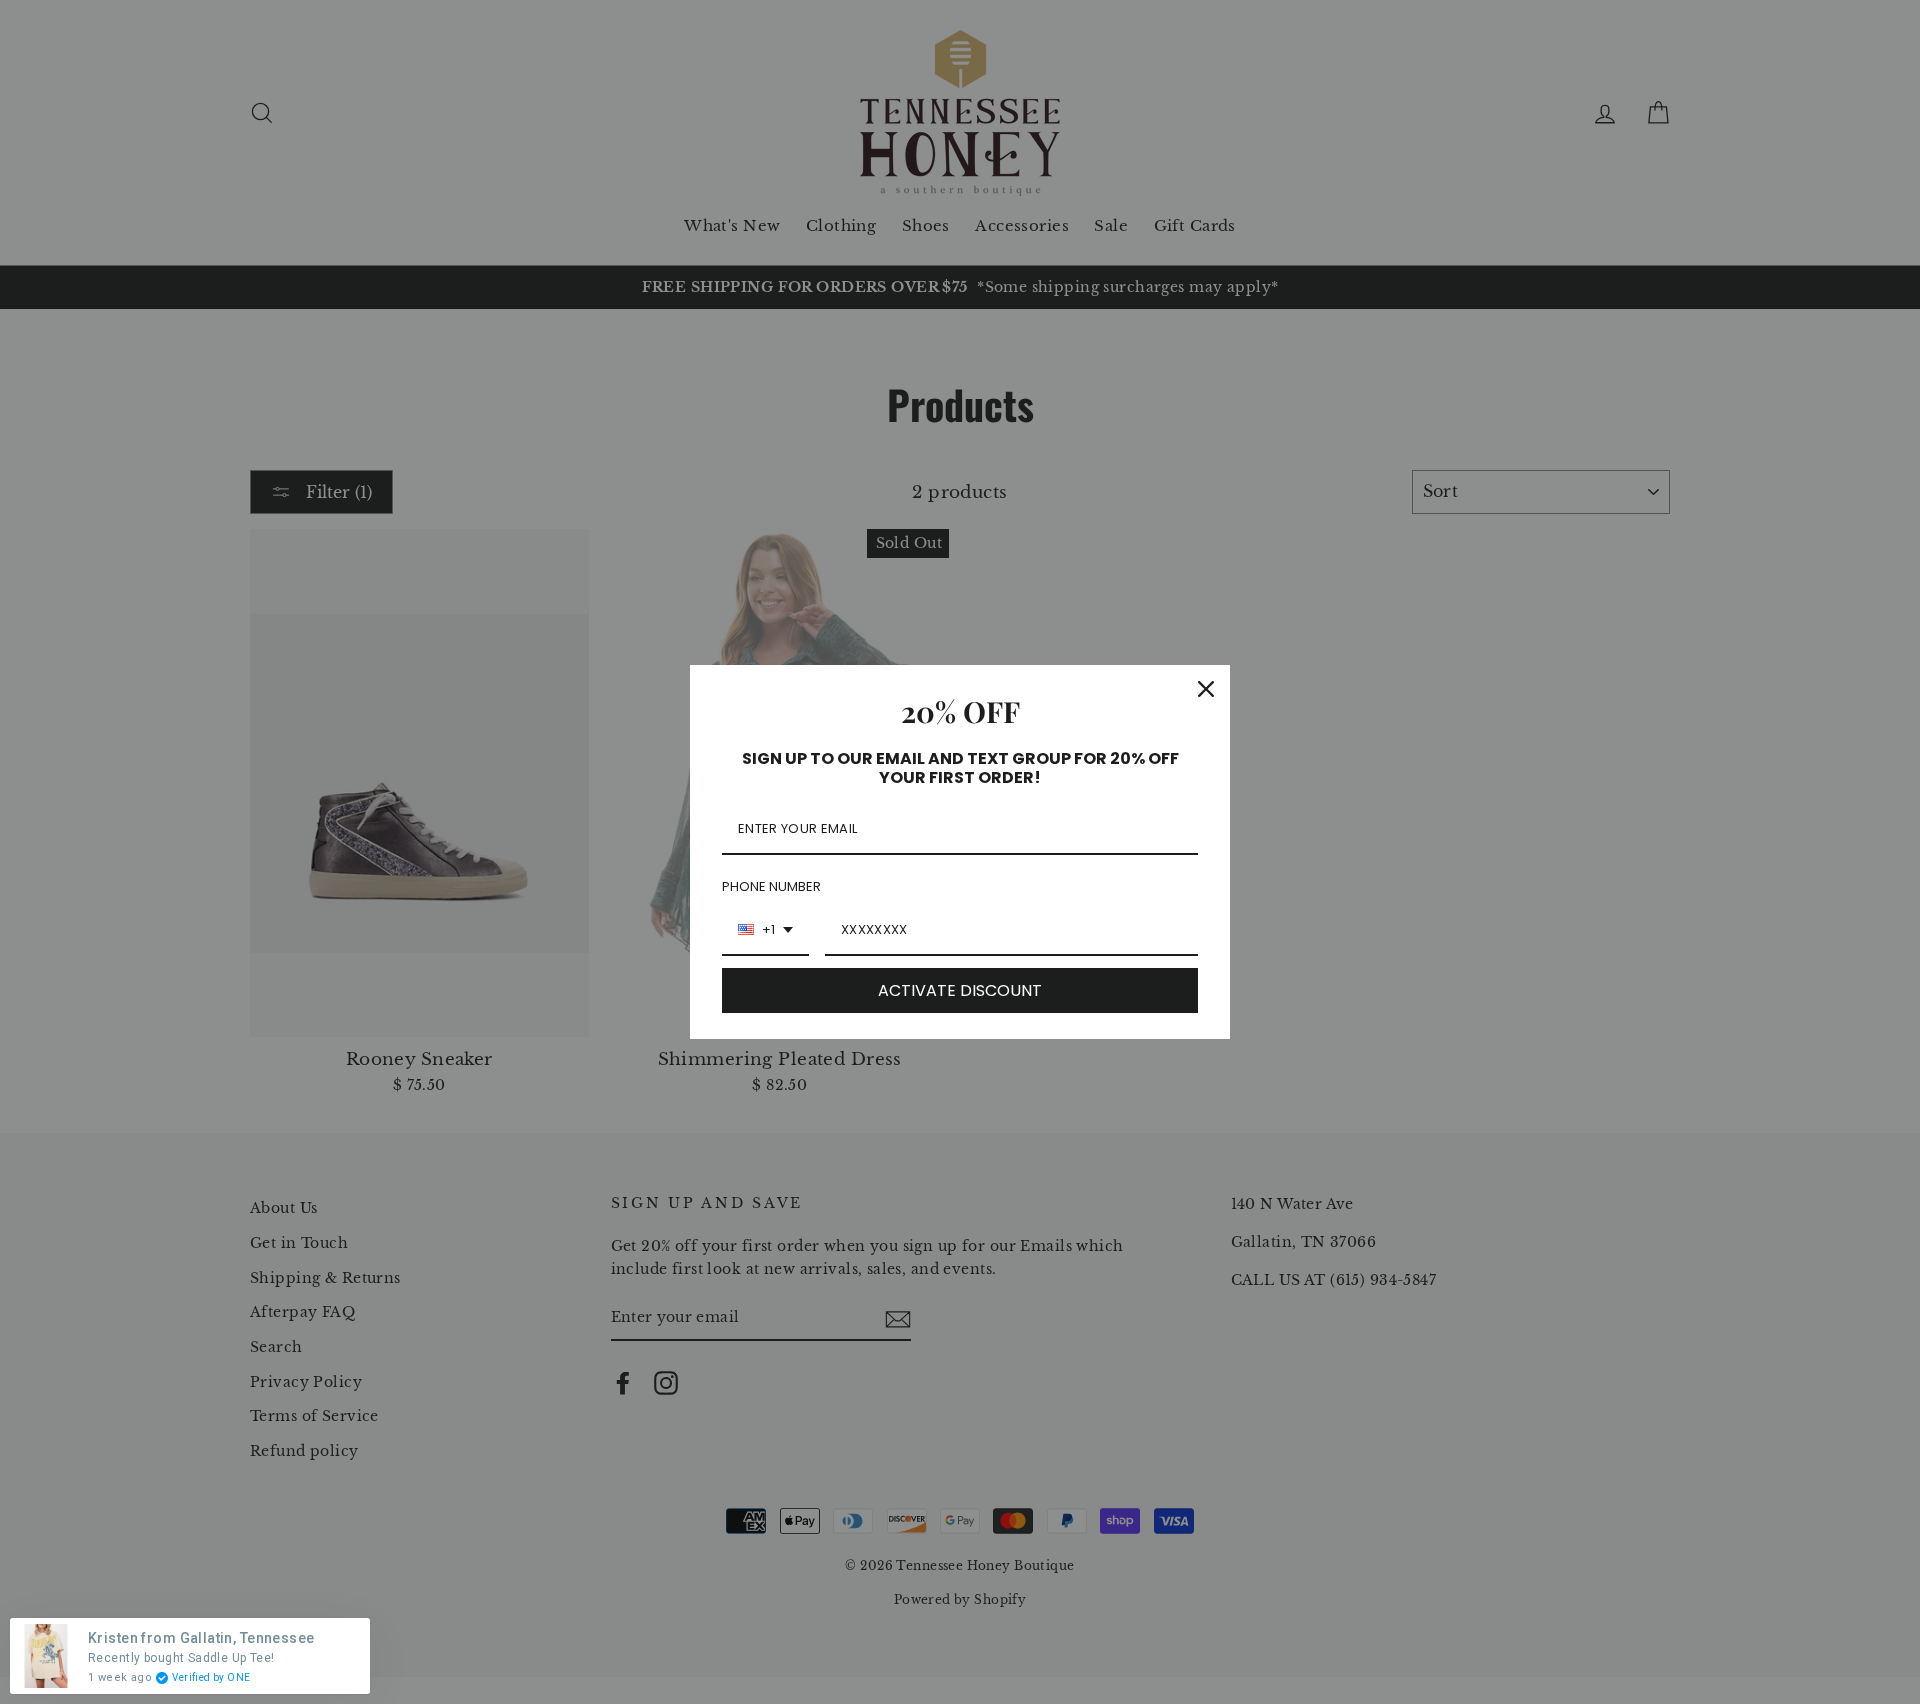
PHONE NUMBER (771, 886)
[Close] (1206, 689)
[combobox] (765, 931)
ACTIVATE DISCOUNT (960, 990)
